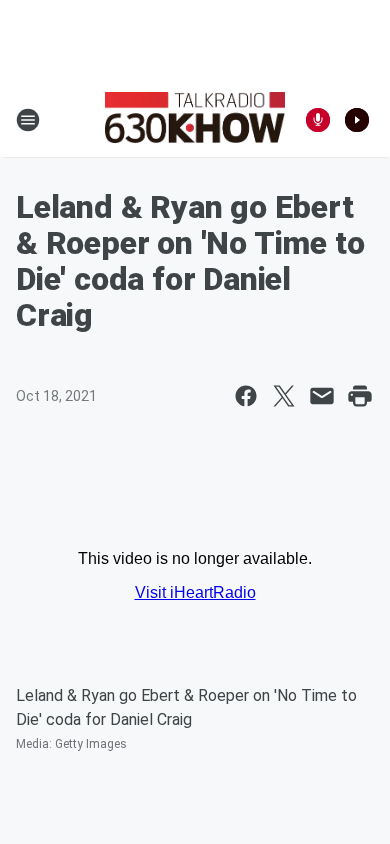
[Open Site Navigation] (28, 120)
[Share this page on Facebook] (246, 396)
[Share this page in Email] (322, 396)
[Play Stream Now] (357, 120)
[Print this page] (360, 396)
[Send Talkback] (318, 120)
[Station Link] (195, 120)
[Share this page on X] (284, 396)
